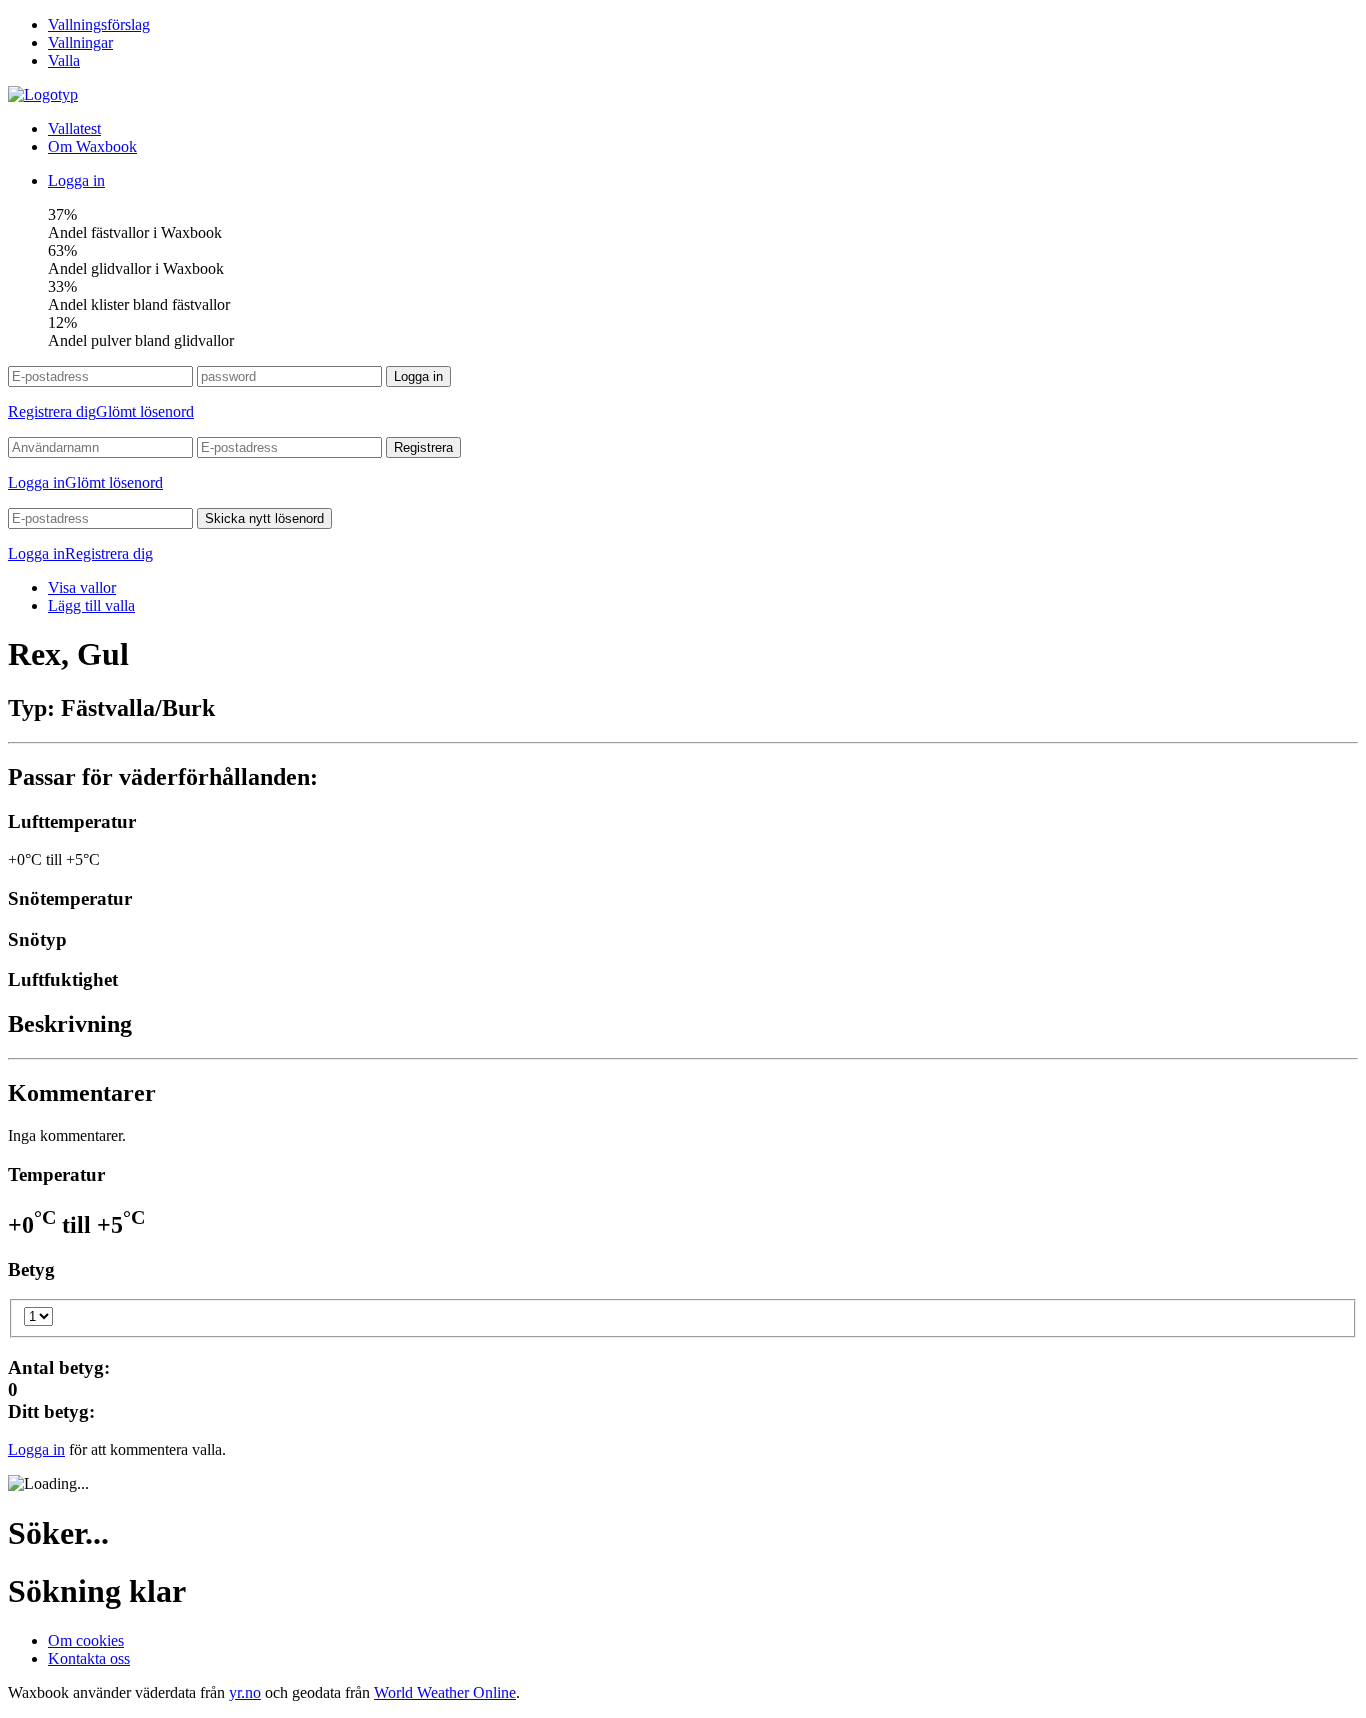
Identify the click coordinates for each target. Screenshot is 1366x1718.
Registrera (423, 447)
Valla (64, 60)
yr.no (245, 1692)
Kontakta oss (89, 1658)
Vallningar (80, 42)
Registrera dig (52, 411)
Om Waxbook (92, 146)
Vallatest (74, 128)
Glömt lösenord (145, 411)
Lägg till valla (91, 605)
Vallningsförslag (99, 24)
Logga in (76, 180)
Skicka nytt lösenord (264, 518)
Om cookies (86, 1640)
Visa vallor (82, 587)
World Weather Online (445, 1692)
